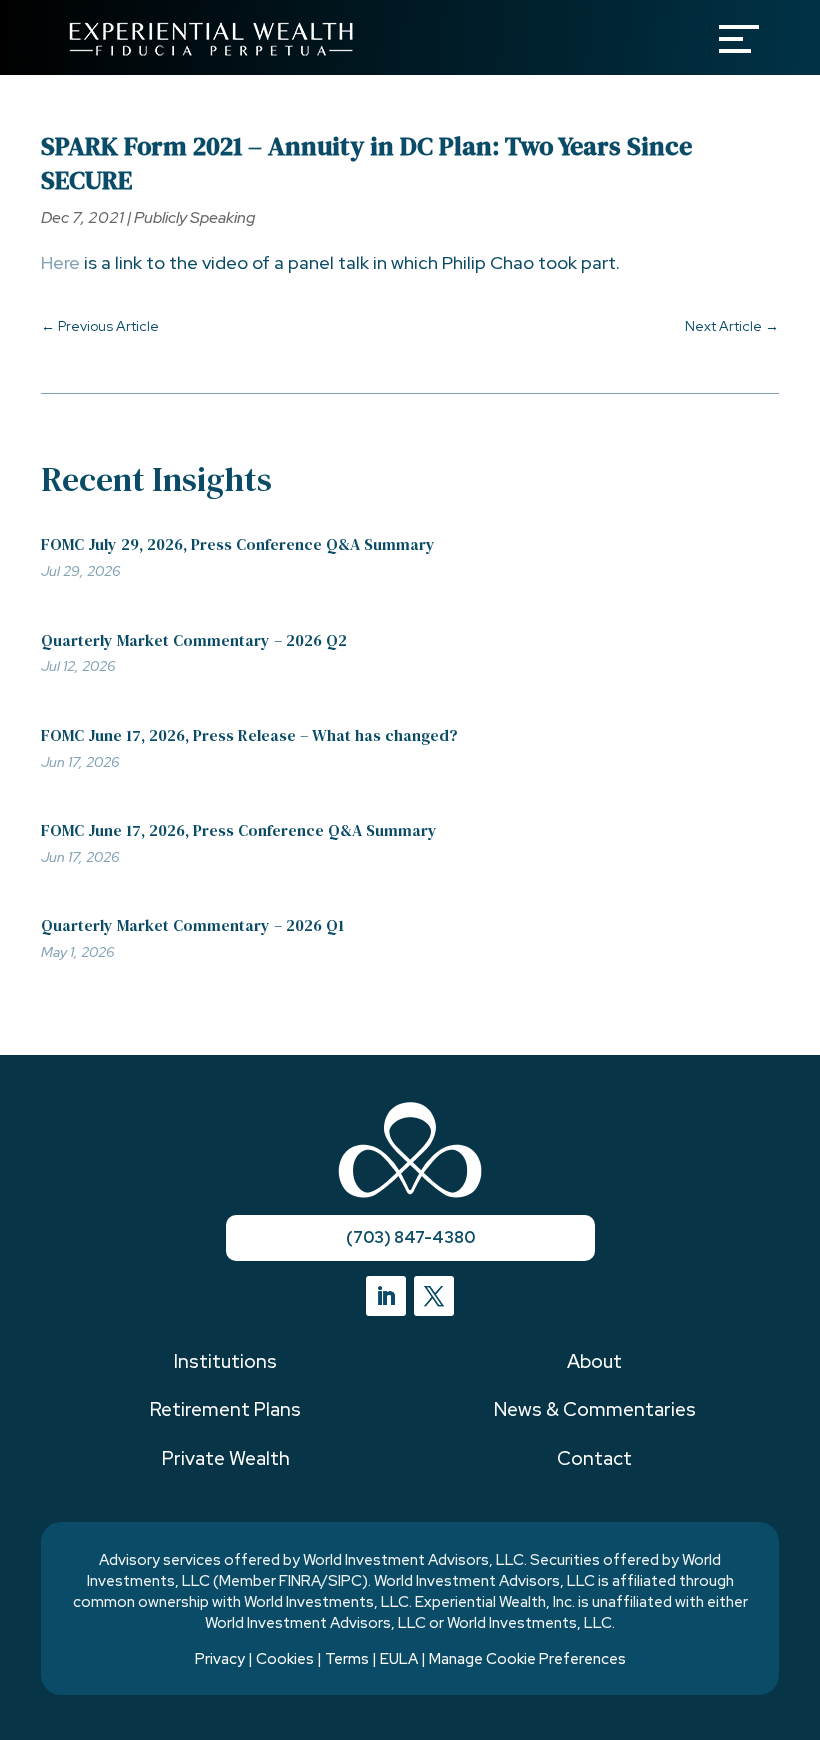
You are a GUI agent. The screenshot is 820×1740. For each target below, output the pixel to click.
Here (60, 262)
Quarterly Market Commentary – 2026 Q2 (194, 640)
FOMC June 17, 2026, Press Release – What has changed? (249, 735)
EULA (399, 1659)
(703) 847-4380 (410, 1237)
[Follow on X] (434, 1296)
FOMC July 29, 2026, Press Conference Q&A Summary (238, 544)
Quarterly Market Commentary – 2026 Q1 (192, 925)
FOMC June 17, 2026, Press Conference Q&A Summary (239, 830)
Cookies (285, 1659)
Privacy (220, 1659)
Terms (347, 1659)
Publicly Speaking (194, 217)
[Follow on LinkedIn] (386, 1296)
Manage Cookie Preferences (527, 1659)
